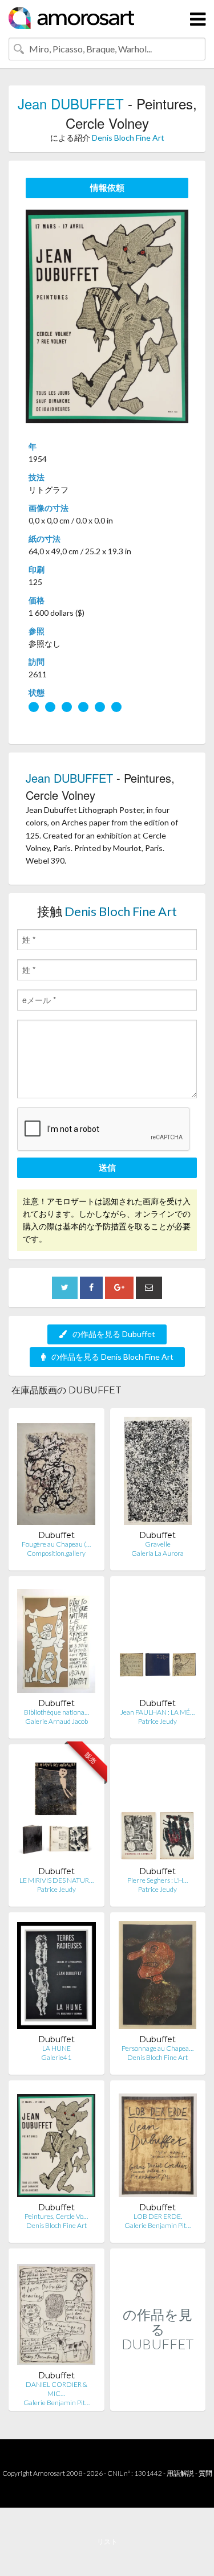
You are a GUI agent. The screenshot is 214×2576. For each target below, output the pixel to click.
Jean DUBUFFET (71, 103)
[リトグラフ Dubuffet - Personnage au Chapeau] (158, 1978)
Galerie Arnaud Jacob (56, 1721)
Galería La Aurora (158, 1553)
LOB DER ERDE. (158, 2216)
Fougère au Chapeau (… (56, 1544)
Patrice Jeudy (158, 1721)
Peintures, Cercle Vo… (56, 2216)
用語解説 (180, 2473)
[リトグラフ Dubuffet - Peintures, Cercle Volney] (56, 2146)
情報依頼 (107, 187)
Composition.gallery (56, 1553)
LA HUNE (56, 2048)
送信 (107, 1167)
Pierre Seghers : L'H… (158, 1880)
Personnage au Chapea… (158, 2048)
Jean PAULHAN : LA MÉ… (158, 1712)
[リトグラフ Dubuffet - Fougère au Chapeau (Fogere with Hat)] (56, 1473)
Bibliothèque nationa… (56, 1712)
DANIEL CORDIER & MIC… (56, 2389)
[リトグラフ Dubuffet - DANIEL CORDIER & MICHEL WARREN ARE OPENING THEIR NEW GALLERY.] (56, 2314)
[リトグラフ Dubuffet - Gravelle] (158, 1473)
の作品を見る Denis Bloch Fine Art (112, 1357)
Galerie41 (56, 2057)
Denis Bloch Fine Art (128, 138)
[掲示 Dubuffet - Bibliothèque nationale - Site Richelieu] (56, 1641)
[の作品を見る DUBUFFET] (158, 2399)
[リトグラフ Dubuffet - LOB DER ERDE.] (158, 2146)
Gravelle (158, 1544)
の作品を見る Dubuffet (114, 1334)
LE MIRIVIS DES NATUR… (56, 1880)
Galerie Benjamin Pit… (158, 2225)
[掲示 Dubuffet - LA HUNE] (56, 1978)
